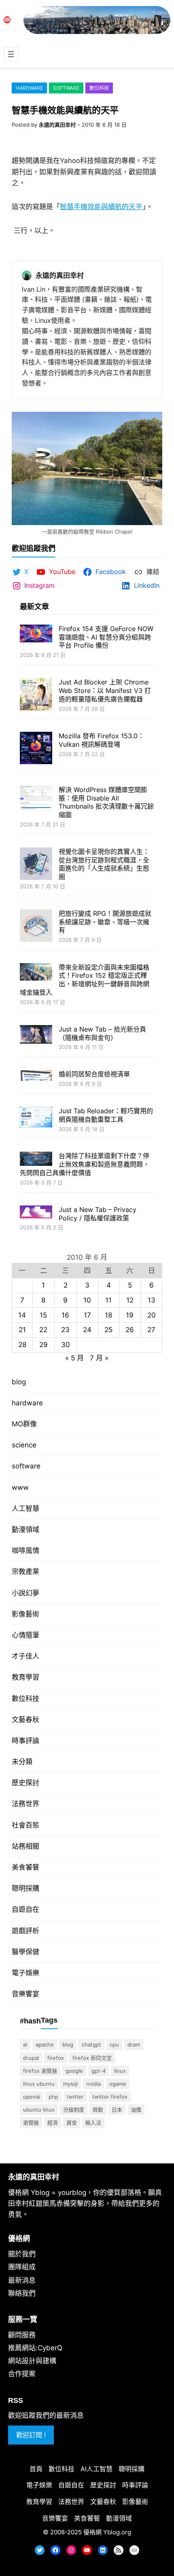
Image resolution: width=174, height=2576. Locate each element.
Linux (120, 2071)
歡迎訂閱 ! (31, 2435)
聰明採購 (25, 1888)
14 (22, 1315)
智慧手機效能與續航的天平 (101, 207)
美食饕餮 (25, 1867)
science (24, 1445)
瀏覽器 (31, 2123)
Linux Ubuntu (39, 2084)
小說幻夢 (25, 1593)
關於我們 (22, 2254)
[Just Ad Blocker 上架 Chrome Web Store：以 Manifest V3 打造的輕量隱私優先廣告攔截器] (36, 695)
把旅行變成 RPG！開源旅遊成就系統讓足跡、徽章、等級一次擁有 (105, 922)
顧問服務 (22, 2335)
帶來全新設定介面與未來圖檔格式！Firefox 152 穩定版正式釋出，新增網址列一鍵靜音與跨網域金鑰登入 (85, 980)
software (66, 88)
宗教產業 (25, 1572)
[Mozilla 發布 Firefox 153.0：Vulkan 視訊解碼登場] (36, 749)
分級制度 (74, 2110)
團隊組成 (22, 2267)
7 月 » (99, 1358)
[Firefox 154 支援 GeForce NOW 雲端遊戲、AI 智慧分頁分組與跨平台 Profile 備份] (36, 634)
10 (87, 1300)
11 (108, 1300)
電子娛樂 (25, 1973)
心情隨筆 (25, 1635)
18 (108, 1315)
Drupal (31, 2058)
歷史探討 (25, 1783)
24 (87, 1330)
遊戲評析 (25, 1931)
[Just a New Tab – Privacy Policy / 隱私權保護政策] (36, 1213)
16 (65, 1315)
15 (43, 1315)
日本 (117, 2110)
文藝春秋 (25, 1720)
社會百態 (25, 1825)
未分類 (22, 1762)
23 (65, 1330)
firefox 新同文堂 (92, 2058)
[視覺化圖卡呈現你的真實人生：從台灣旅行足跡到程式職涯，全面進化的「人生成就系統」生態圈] (36, 865)
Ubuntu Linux (39, 2110)
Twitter (75, 2097)
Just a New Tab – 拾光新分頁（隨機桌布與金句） (102, 1033)
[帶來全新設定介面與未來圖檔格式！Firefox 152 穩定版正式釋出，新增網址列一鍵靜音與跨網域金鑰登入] (36, 973)
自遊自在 (25, 1909)
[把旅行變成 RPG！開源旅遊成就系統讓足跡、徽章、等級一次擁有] (36, 927)
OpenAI (32, 2097)
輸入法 (93, 2123)
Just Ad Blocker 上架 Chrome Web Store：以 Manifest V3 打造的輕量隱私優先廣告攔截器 (105, 691)
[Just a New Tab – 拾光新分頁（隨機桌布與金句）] (36, 1035)
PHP (53, 2097)
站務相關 (25, 1846)
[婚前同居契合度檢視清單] (36, 1076)
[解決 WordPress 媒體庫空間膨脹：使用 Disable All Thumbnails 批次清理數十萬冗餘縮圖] (36, 799)
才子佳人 (25, 1656)
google (74, 2071)
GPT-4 (99, 2071)
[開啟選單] (11, 54)
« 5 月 (74, 1358)
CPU (114, 2044)
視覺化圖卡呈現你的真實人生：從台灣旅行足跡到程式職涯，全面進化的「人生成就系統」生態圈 (104, 864)
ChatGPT (91, 2044)
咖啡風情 (25, 1551)
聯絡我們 (22, 2293)
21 (22, 1330)
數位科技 (99, 88)
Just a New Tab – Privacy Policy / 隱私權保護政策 (98, 1214)
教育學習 (25, 1677)
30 (66, 1345)
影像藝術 (25, 1614)
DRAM (134, 2044)
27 (151, 1330)
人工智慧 (25, 1508)
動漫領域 (25, 1529)
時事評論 (25, 1741)
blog (19, 1382)
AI (25, 2044)
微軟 (98, 2110)
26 (130, 1330)
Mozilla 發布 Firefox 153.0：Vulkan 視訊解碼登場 (101, 740)
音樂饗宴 (25, 1994)
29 (43, 1345)
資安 (72, 2123)
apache (45, 2044)
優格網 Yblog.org (107, 2532)
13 (152, 1300)
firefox (56, 2058)
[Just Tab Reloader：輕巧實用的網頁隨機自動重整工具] (36, 1118)
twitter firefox (110, 2097)
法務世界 (25, 1804)
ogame (118, 2084)
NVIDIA (93, 2084)
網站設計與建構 (32, 2361)
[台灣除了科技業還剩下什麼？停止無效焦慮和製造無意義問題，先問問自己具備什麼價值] (36, 1160)
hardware (29, 88)
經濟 (53, 2123)
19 (130, 1315)
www (20, 1487)
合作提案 (22, 2374)
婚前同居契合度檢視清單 (94, 1074)
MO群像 (24, 1424)
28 (22, 1345)
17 (87, 1315)
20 (152, 1315)
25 (108, 1330)
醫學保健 (25, 1952)
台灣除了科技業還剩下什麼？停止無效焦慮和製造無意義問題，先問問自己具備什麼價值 (85, 1164)
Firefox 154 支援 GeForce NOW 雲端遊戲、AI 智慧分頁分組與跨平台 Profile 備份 (106, 637)
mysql (70, 2084)
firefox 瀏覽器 (40, 2071)
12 (130, 1300)
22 (43, 1330)
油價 (136, 2110)
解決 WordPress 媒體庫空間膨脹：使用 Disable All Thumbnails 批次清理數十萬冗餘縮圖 (106, 802)
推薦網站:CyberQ (35, 2348)
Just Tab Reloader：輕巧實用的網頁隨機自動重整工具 (106, 1115)
